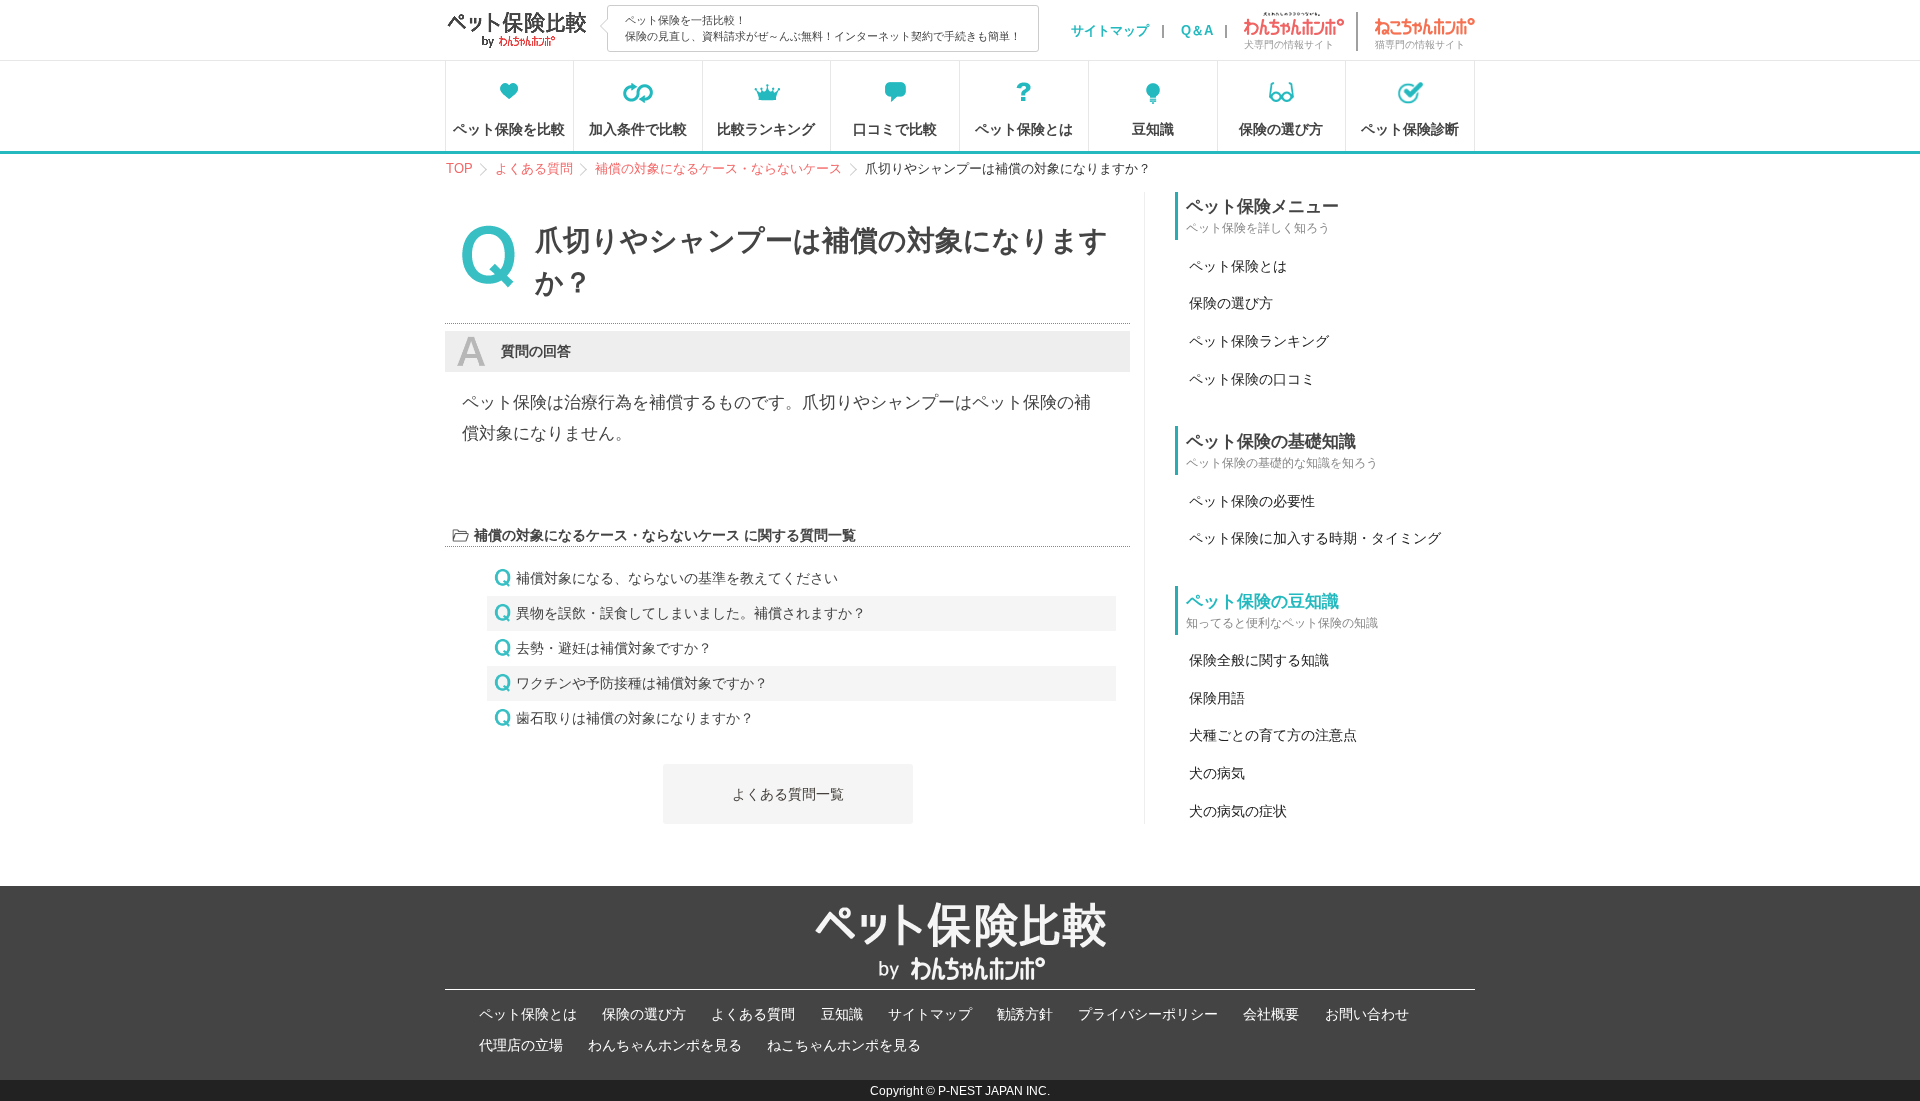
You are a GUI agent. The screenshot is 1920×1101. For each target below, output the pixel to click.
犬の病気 (1217, 773)
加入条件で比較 (638, 129)
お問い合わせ (1367, 1014)
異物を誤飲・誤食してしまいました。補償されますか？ (691, 613)
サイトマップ (1110, 31)
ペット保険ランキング (1259, 341)
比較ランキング (766, 129)
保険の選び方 (1281, 129)
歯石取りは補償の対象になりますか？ (635, 718)
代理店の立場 (521, 1045)
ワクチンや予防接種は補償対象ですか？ (642, 683)
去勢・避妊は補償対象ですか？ (614, 648)
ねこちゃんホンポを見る (844, 1045)
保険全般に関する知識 (1259, 660)
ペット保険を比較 (509, 129)
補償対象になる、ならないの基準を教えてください (677, 578)
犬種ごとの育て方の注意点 (1273, 735)
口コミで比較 (895, 129)
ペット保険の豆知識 (1262, 601)
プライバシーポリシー (1148, 1014)
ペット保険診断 (1410, 129)
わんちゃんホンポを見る (665, 1045)
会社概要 (1271, 1014)
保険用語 (1217, 698)
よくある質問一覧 (788, 794)
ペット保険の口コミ (1252, 379)
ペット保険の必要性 (1252, 501)
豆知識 (1153, 129)
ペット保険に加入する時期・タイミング (1315, 538)
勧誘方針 (1025, 1014)
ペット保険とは (1024, 129)
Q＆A (1197, 31)
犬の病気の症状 (1238, 811)
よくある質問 (753, 1014)
